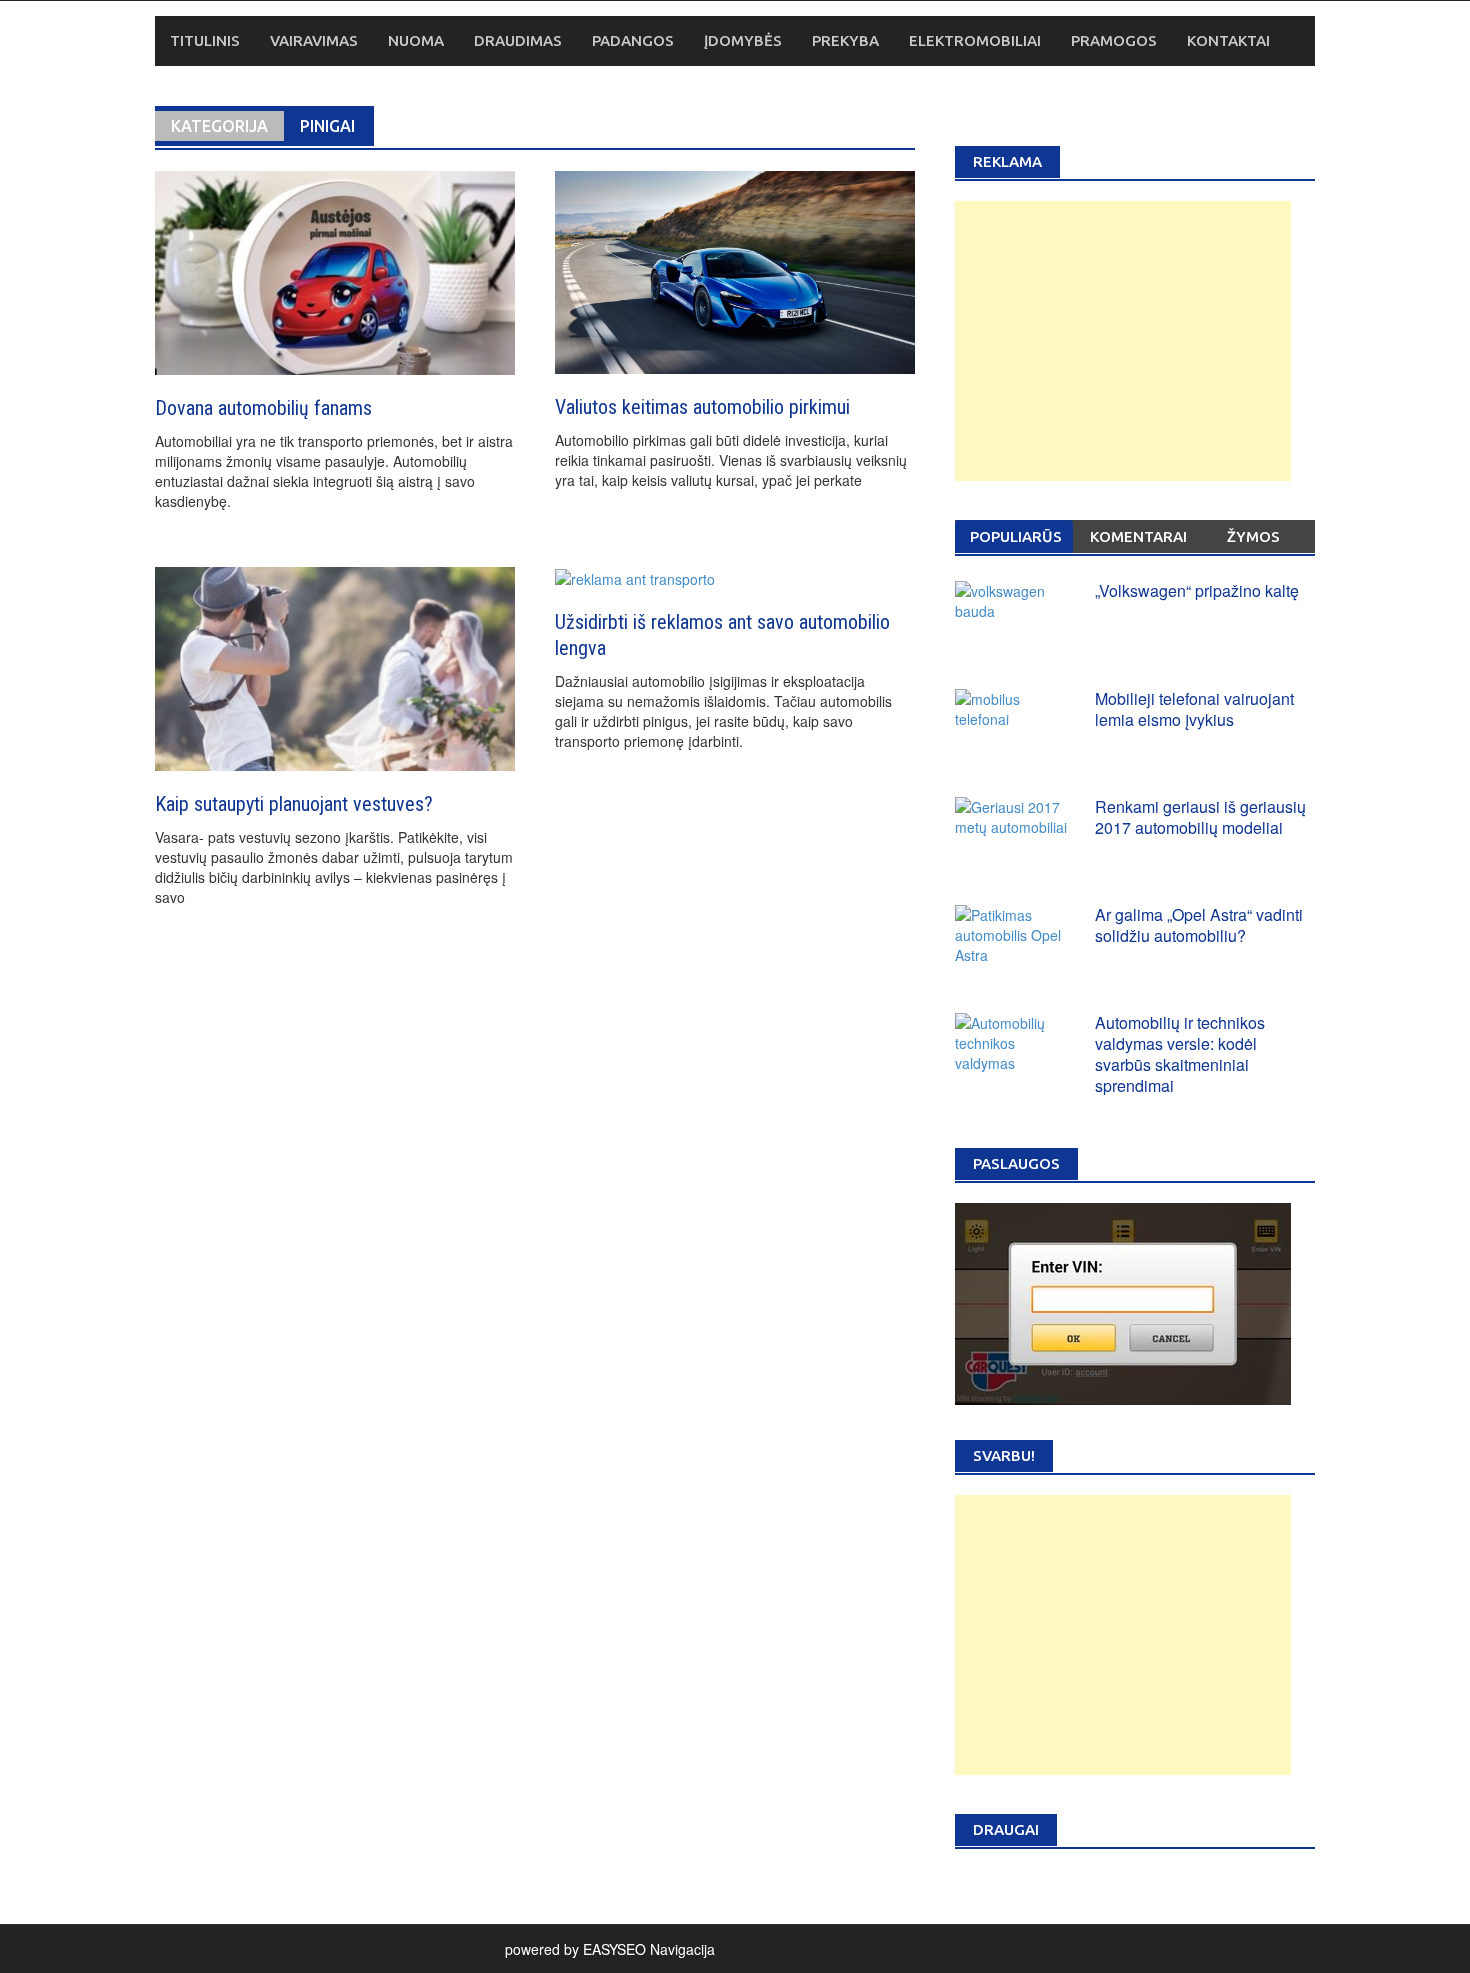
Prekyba (845, 40)
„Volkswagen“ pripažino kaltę (1197, 590)
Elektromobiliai (975, 40)
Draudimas (518, 40)
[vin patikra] (1123, 1301)
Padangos (633, 40)
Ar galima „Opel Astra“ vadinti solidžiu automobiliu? (1199, 925)
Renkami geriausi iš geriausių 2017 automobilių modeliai (1200, 817)
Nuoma (416, 40)
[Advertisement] (1123, 341)
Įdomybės (743, 40)
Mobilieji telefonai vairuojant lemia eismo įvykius (1194, 709)
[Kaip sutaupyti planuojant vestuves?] (335, 666)
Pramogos (1114, 40)
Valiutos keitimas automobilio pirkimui (702, 407)
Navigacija (682, 1949)
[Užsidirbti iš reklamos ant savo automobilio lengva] (635, 577)
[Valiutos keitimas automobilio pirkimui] (735, 270)
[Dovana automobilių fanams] (335, 270)
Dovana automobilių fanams (263, 408)
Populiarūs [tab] (1016, 536)
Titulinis (205, 40)
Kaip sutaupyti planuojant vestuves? (294, 804)
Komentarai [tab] (1138, 536)
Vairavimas (314, 40)
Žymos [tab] (1253, 536)
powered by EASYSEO (575, 1949)
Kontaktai (1228, 40)
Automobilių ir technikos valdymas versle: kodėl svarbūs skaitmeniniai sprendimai (1180, 1053)
